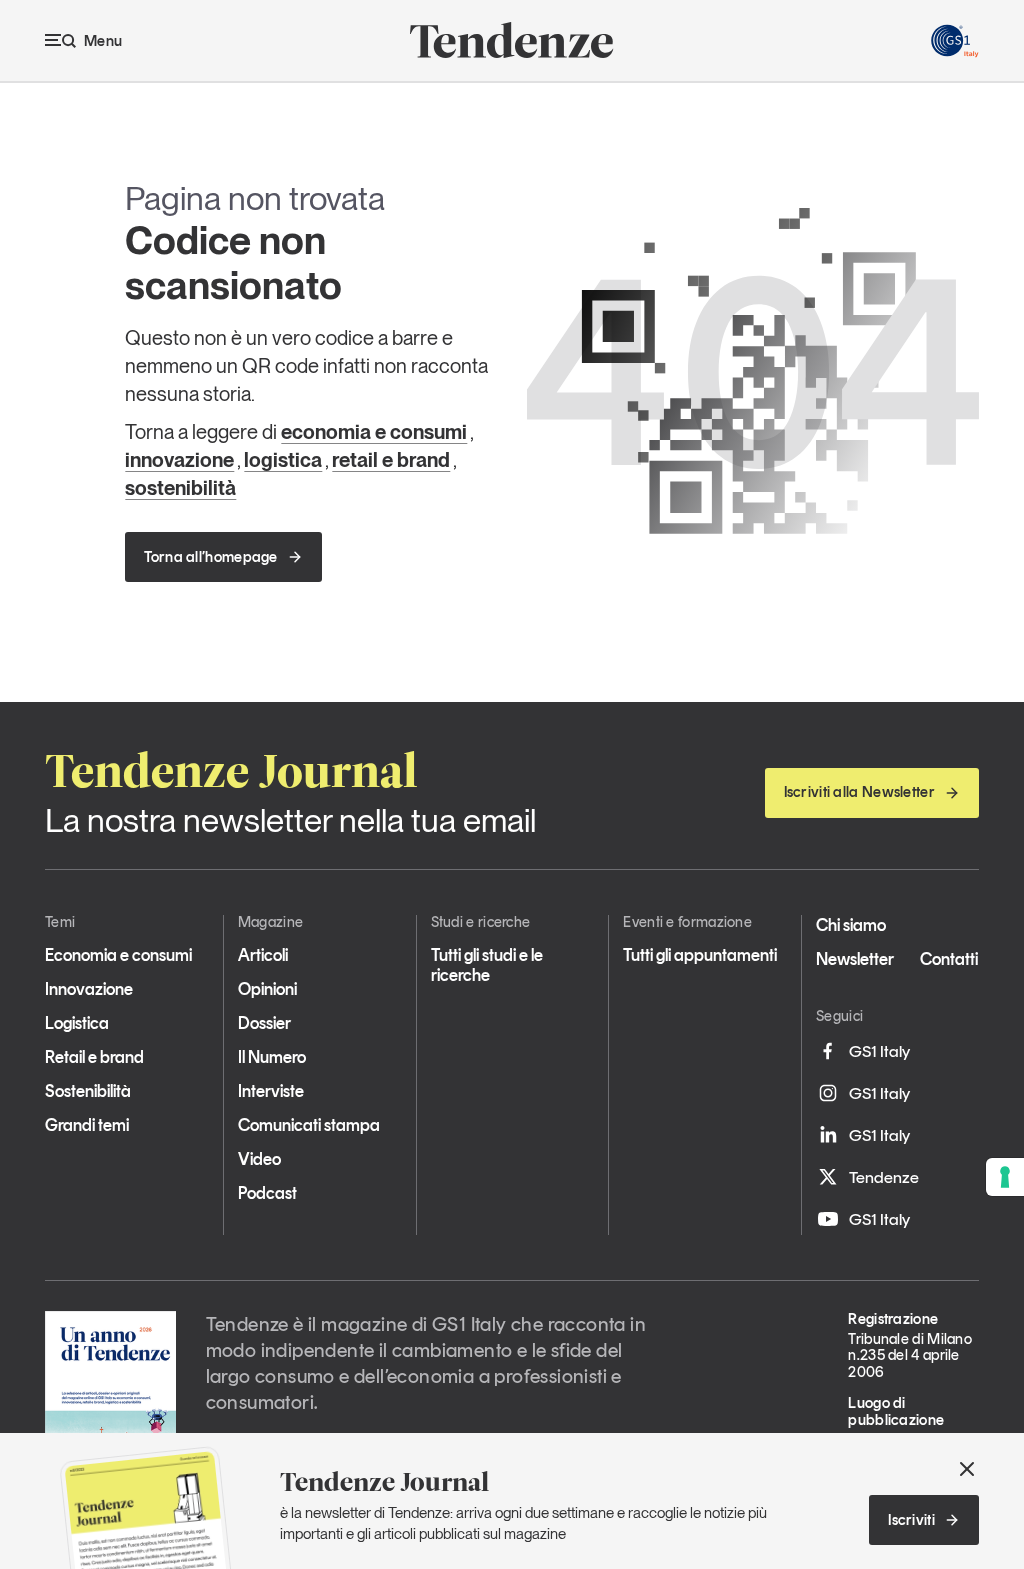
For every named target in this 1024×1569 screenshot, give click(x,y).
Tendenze (884, 1177)
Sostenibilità (88, 1091)
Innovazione (89, 989)
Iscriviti (911, 1520)
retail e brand (391, 460)
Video (259, 1159)
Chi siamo (851, 925)
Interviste (271, 1091)
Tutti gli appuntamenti (700, 955)
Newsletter (855, 959)
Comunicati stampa (309, 1125)
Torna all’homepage (210, 557)
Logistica (77, 1023)
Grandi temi (87, 1125)
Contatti (949, 959)
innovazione (179, 460)
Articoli (263, 955)
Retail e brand (94, 1057)
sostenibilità (180, 488)
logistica (283, 460)
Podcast (267, 1193)
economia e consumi (374, 432)
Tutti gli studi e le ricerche (487, 965)
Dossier (264, 1023)
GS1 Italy (879, 1051)
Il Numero (272, 1057)
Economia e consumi (118, 955)
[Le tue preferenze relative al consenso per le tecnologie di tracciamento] (1005, 1177)
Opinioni (267, 989)
